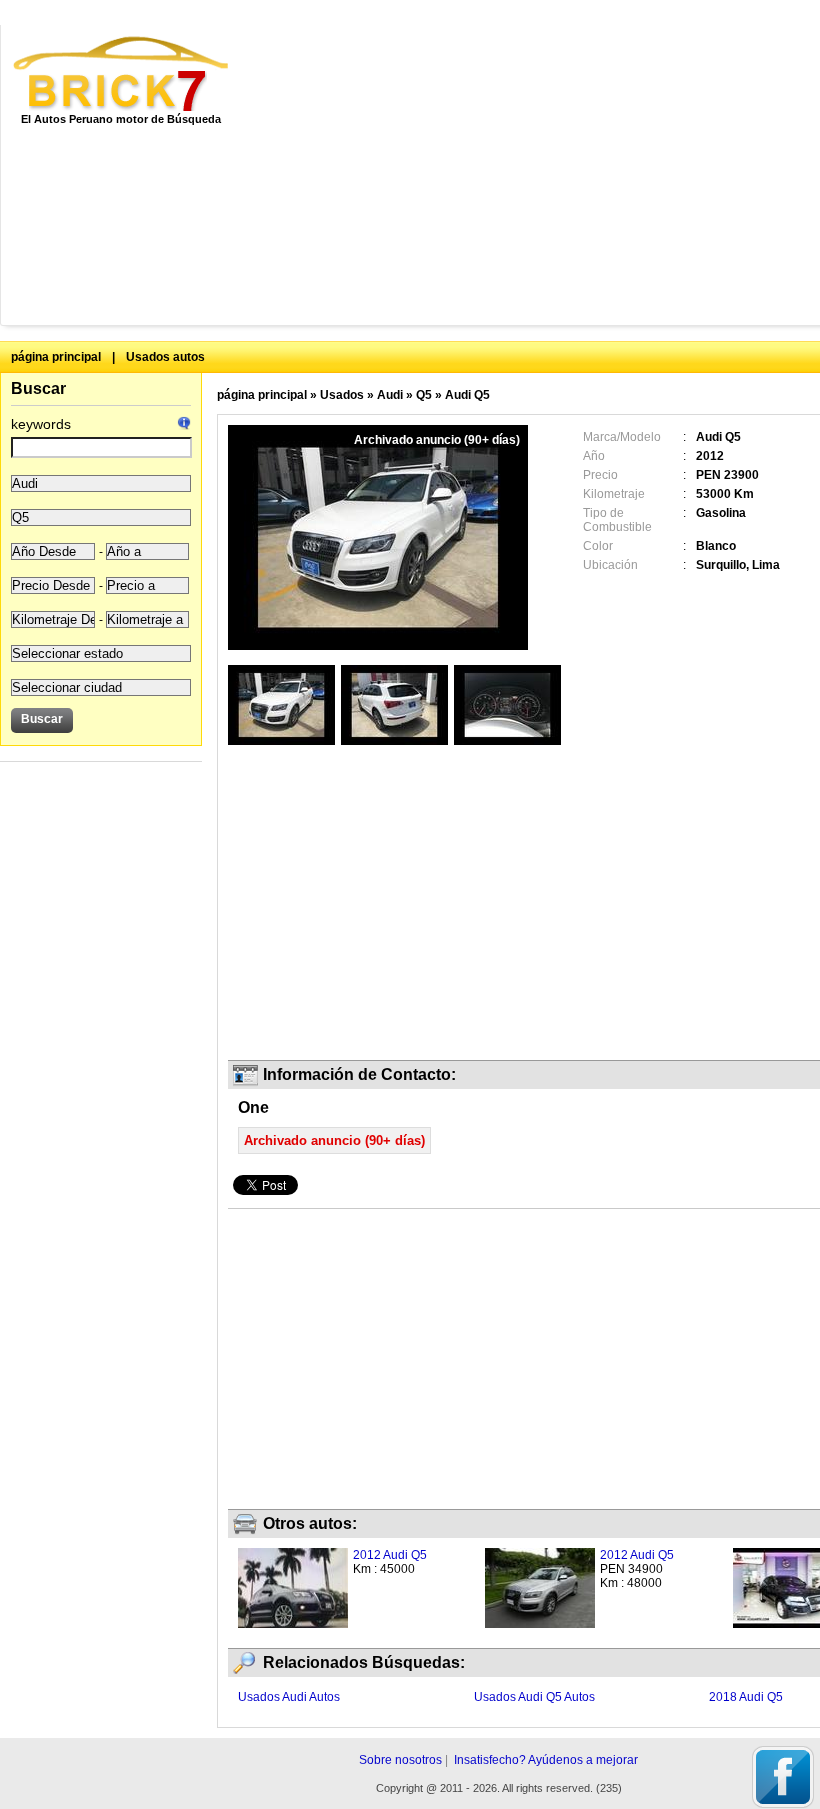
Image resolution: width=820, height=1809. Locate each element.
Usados (342, 395)
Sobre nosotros (400, 1760)
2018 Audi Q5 (746, 1697)
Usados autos (165, 357)
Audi (390, 395)
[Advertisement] (540, 175)
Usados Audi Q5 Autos (534, 1697)
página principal (56, 357)
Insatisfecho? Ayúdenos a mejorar (546, 1760)
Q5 (424, 395)
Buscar (38, 388)
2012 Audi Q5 (390, 1555)
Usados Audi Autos (289, 1697)
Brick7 (122, 74)
